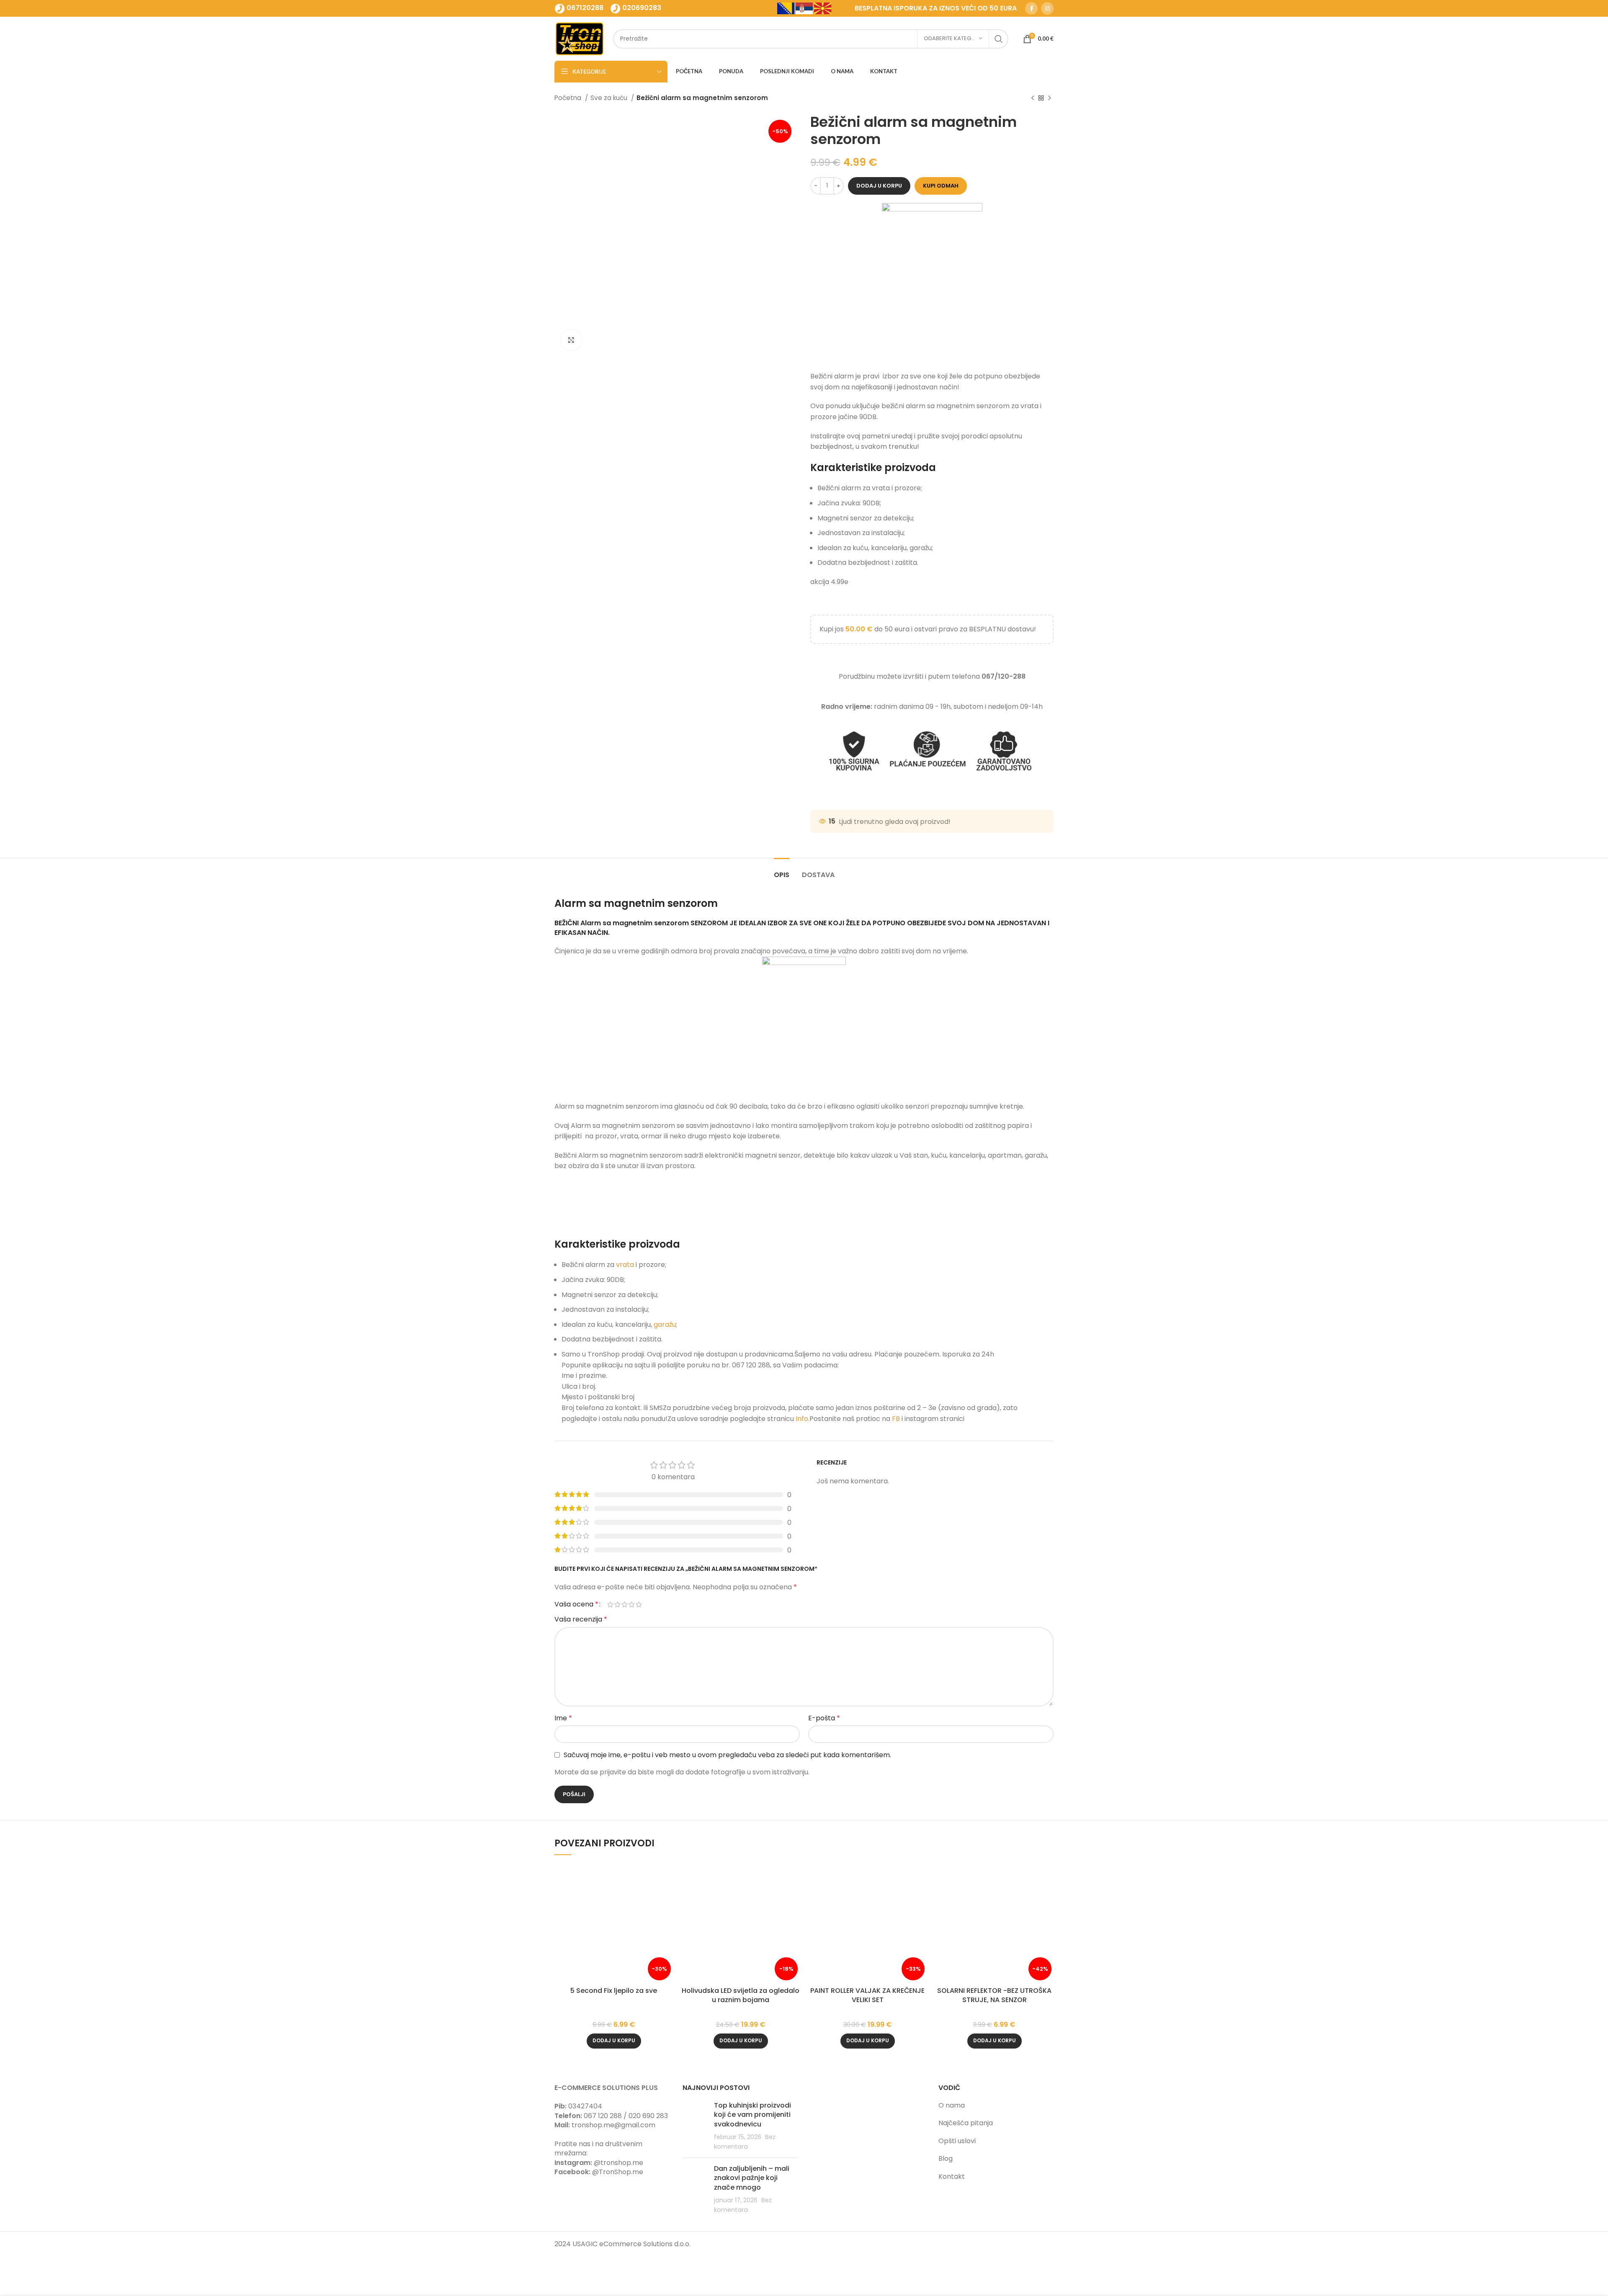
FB (897, 1419)
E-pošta (824, 1718)
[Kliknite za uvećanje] (571, 340)
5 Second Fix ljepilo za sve (614, 1991)
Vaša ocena (576, 1604)
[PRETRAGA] (999, 39)
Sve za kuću (610, 98)
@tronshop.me (618, 2163)
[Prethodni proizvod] (1033, 98)
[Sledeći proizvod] (1049, 98)
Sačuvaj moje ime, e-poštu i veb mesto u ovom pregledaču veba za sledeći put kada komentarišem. (727, 1755)
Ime (563, 1718)
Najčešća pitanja (966, 2123)
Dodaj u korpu (879, 186)
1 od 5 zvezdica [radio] (610, 1604)
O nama (952, 2105)
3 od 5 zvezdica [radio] (625, 1604)
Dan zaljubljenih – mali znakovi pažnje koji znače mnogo (752, 2178)
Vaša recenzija (581, 1619)
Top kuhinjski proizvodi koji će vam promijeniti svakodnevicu (752, 2115)
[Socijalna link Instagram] (1047, 8)
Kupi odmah (941, 186)
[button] (614, 2041)
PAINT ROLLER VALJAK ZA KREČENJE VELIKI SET (867, 1995)
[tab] (782, 871)
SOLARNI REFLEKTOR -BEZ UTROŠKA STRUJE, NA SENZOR (994, 1995)
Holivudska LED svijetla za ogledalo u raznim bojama (741, 1995)
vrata (625, 1265)
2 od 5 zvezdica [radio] (617, 1604)
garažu (665, 1324)
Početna (569, 98)
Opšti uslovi (957, 2141)
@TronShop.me (618, 2172)
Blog (946, 2158)
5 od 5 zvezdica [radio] (639, 1604)
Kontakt (952, 2176)
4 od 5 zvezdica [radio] (632, 1604)
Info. (803, 1419)
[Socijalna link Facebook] (1031, 8)
